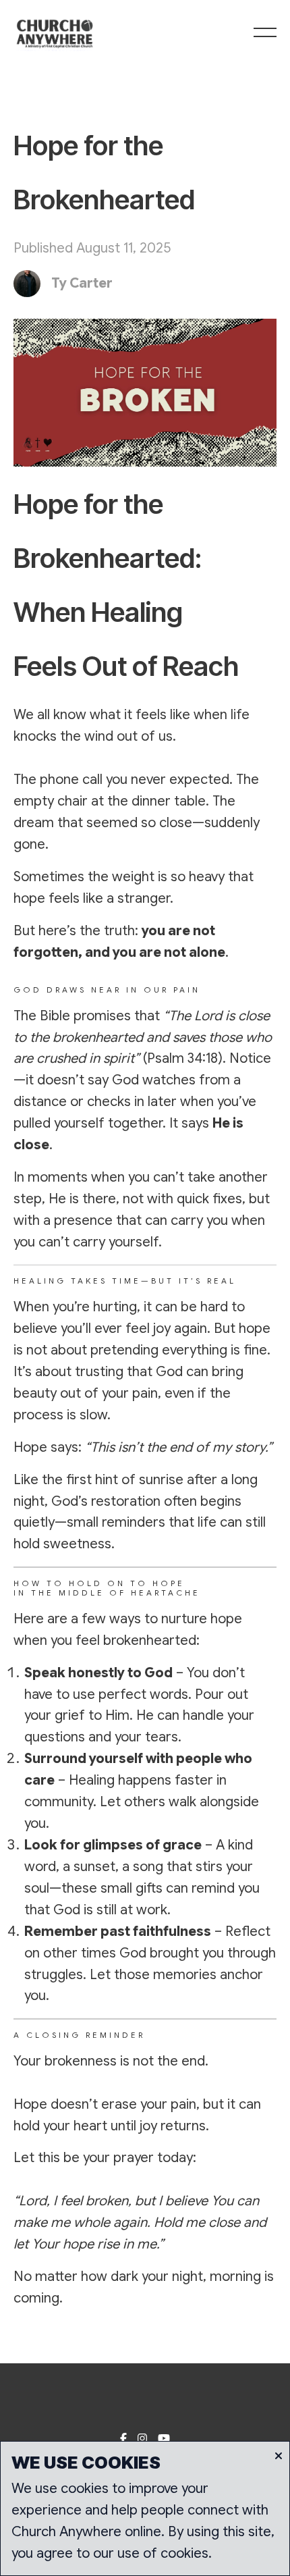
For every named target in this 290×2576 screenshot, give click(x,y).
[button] (265, 32)
